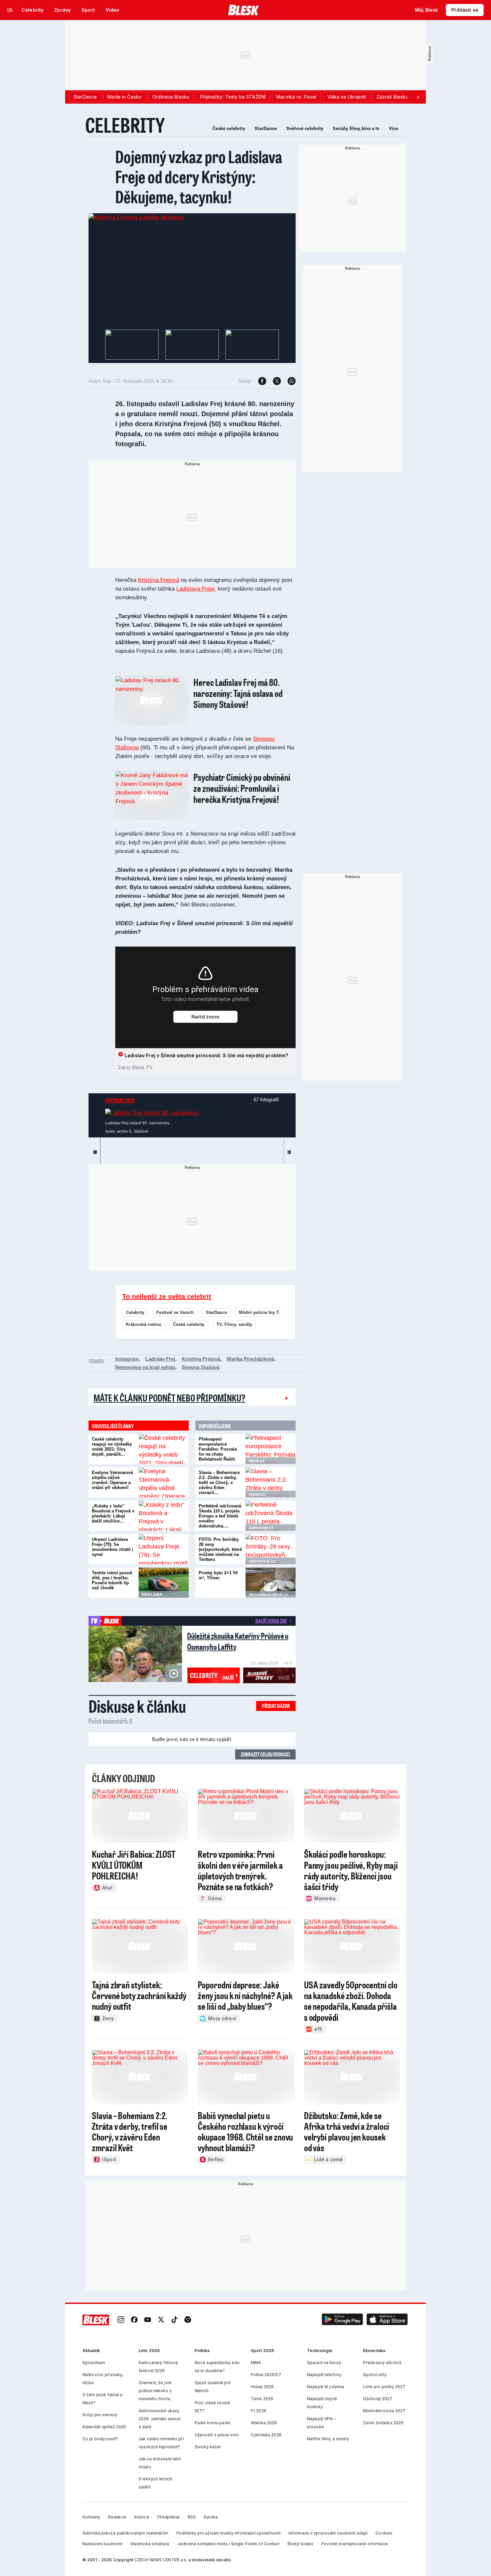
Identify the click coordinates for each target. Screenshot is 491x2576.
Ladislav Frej (160, 1359)
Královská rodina (143, 1324)
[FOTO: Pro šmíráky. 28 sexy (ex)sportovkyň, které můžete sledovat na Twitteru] (271, 1549)
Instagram (127, 1359)
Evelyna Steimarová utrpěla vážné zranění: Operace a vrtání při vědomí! (112, 1480)
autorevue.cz (261, 1528)
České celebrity (229, 128)
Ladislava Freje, (196, 589)
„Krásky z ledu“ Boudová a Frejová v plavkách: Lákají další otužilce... (113, 1513)
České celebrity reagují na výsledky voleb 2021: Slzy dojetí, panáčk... (112, 1447)
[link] (121, 2320)
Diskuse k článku (137, 1706)
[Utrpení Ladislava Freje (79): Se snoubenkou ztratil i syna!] (164, 1549)
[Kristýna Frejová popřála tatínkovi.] (137, 217)
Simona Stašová (201, 1367)
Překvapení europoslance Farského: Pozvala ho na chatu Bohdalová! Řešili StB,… (218, 1452)
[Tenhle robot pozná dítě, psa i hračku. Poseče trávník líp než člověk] (164, 1583)
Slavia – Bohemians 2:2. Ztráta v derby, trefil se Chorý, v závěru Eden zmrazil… (219, 1483)
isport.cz (257, 1494)
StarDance (266, 128)
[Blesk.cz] (244, 10)
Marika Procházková (251, 1359)
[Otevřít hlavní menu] (10, 10)
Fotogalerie (120, 1100)
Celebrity (135, 1312)
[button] (342, 2320)
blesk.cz (257, 1461)
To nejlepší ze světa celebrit (167, 1297)
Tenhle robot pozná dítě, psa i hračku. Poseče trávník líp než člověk (112, 1580)
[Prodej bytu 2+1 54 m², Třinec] (271, 1583)
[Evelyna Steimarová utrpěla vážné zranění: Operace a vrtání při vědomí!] (164, 1482)
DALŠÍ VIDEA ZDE (271, 1621)
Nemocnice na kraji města (145, 1367)
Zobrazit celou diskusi (265, 1754)
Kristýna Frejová (158, 580)
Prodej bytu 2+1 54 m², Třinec (218, 1575)
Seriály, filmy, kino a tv (356, 128)
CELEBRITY (125, 125)
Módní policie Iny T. (259, 1312)
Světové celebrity (305, 128)
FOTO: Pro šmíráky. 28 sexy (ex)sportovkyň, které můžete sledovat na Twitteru (220, 1549)
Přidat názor (276, 1706)
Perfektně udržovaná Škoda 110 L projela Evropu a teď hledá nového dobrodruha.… (220, 1516)
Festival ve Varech (175, 1312)
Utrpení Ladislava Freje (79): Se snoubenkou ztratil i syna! (113, 1547)
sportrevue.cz (262, 1561)
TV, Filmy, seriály (234, 1324)
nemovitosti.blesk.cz (268, 1595)
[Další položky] (418, 97)
